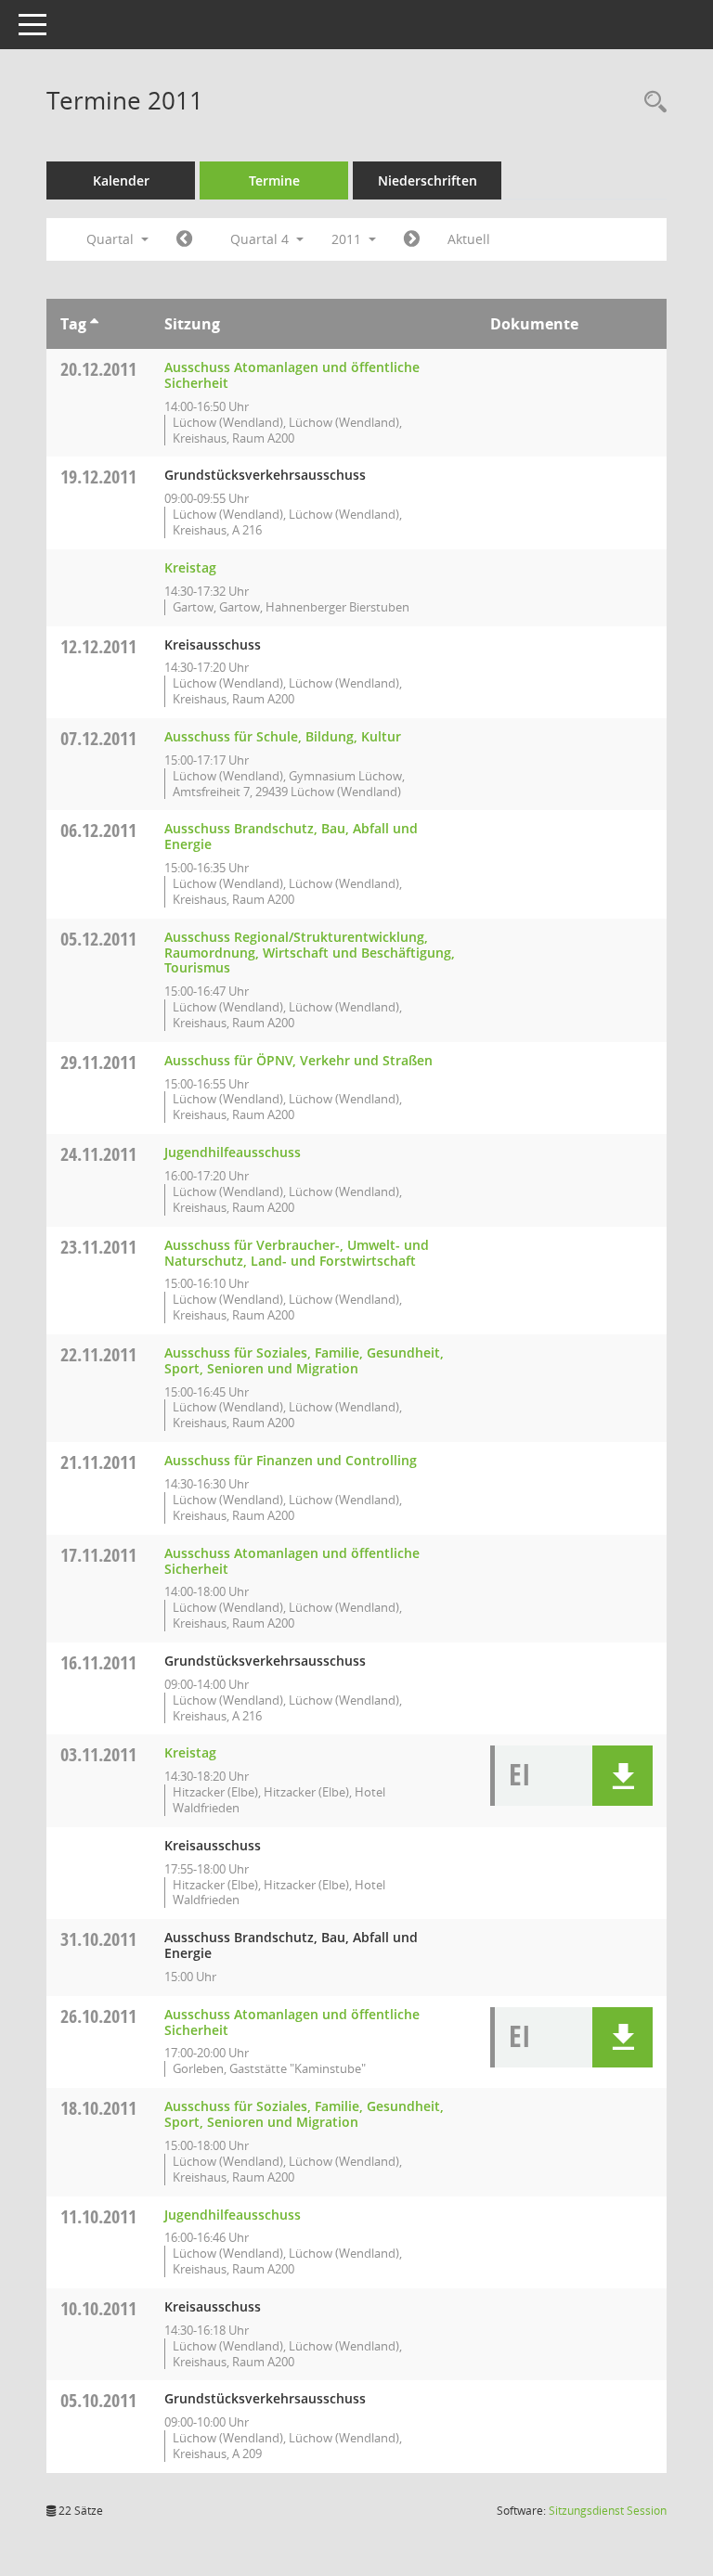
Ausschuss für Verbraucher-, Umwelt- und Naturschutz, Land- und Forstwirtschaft (297, 1253)
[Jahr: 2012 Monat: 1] (412, 239)
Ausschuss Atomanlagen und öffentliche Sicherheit (292, 375)
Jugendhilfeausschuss (233, 1152)
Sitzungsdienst (608, 2511)
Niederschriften (428, 180)
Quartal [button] (112, 239)
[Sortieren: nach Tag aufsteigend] (94, 324)
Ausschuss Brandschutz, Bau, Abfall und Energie (291, 836)
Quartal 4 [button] (261, 239)
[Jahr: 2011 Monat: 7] (184, 239)
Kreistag (190, 567)
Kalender (121, 180)
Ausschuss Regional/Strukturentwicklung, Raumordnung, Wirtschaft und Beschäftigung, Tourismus (310, 953)
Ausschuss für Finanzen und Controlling (291, 1460)
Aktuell (469, 239)
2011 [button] (348, 239)
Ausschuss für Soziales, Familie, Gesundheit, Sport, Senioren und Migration (304, 1360)
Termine (274, 180)
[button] (622, 1776)
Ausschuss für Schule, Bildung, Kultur (283, 736)
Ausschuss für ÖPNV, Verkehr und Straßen (298, 1060)
